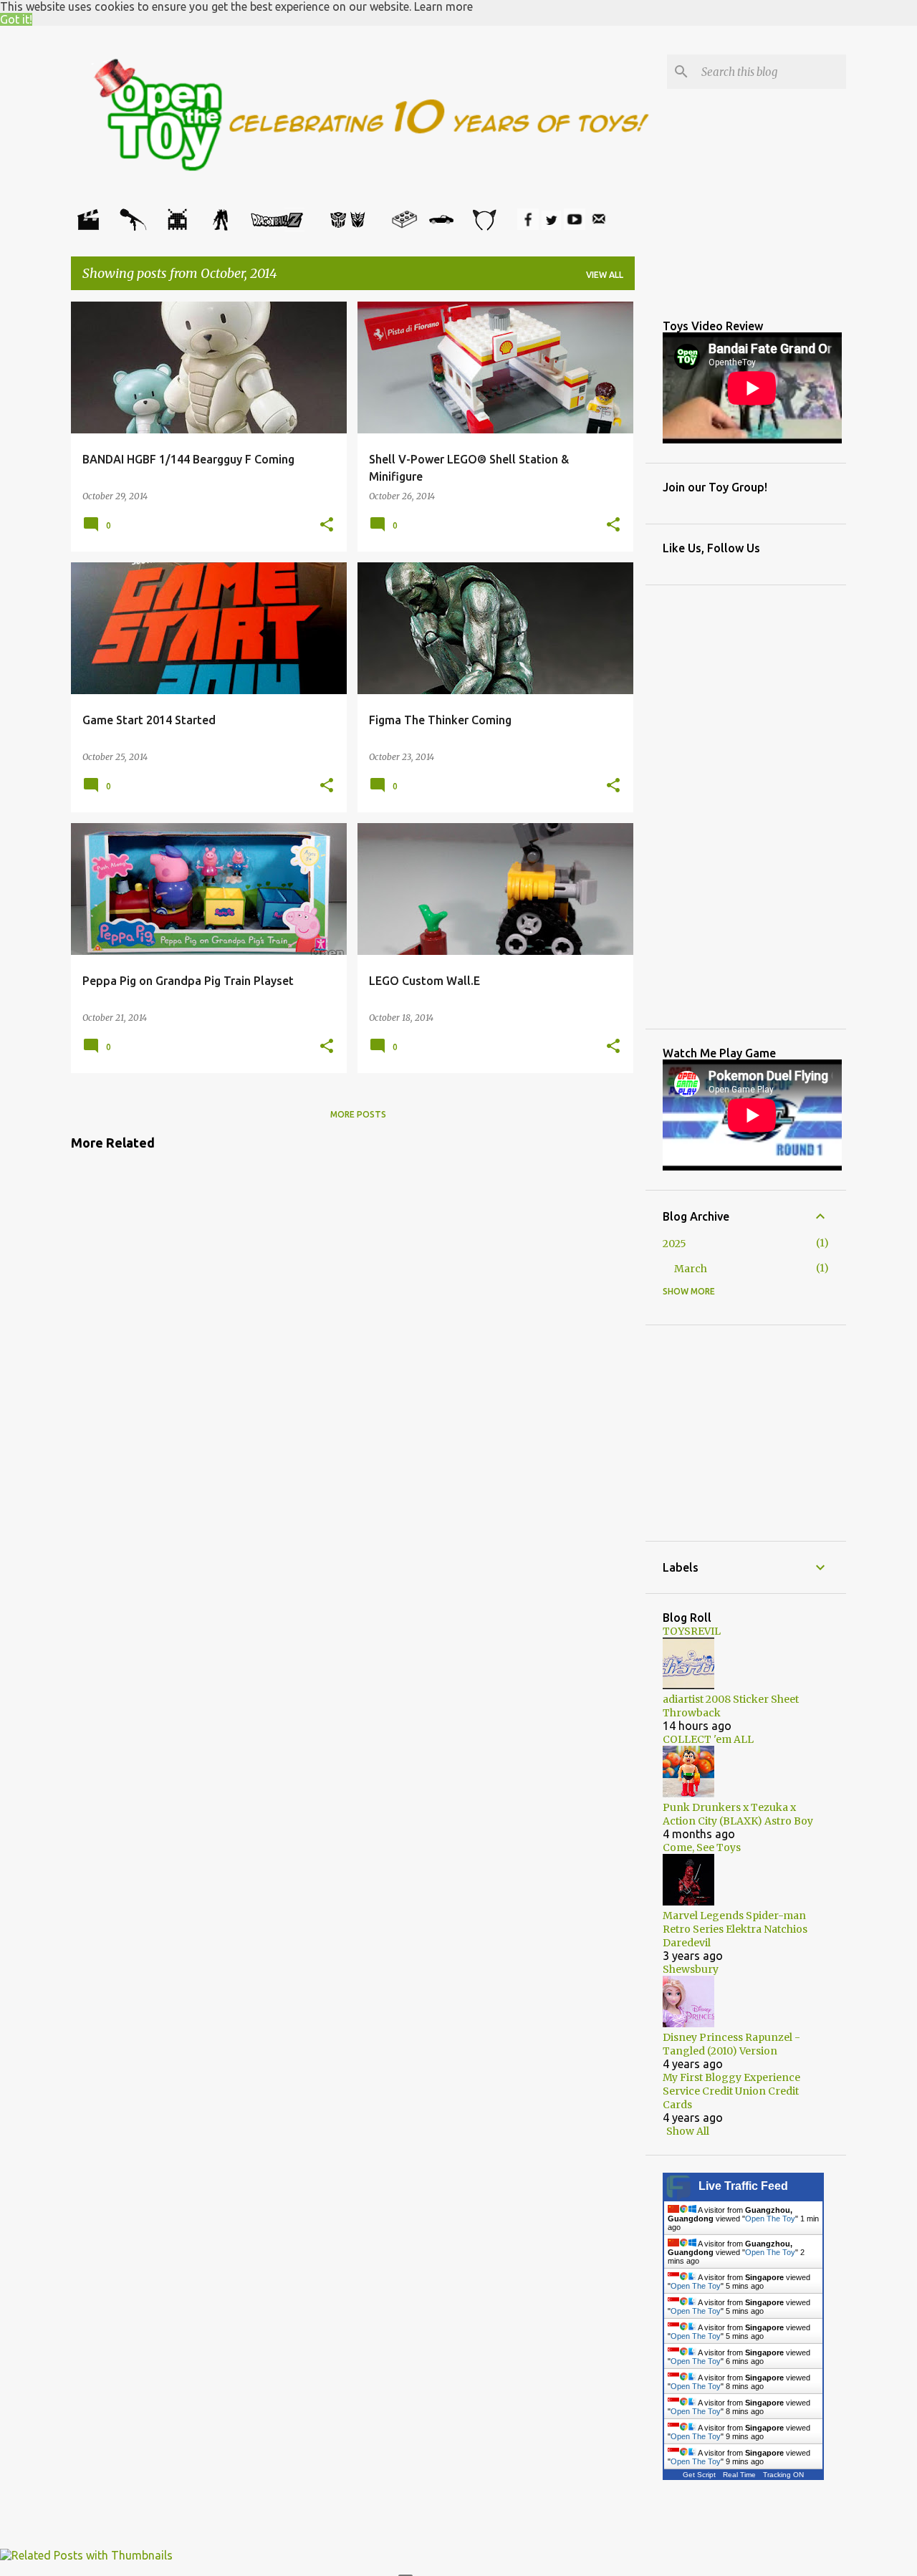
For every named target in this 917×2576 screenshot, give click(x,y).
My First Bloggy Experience (731, 2077)
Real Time (739, 2475)
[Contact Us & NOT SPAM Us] (599, 226)
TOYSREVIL (692, 1631)
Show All (688, 2131)
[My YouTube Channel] (575, 226)
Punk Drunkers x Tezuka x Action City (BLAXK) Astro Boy (738, 1814)
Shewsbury (691, 1969)
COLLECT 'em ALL (708, 1739)
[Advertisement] (186, 1201)
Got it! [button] (16, 19)
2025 (674, 1244)
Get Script (699, 2475)
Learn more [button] (443, 6)
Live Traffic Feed (743, 2186)
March (691, 1269)
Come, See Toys (702, 1847)
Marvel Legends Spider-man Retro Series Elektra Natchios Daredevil (735, 1929)
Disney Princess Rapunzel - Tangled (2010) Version (731, 2044)
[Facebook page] (528, 226)
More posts (358, 1114)
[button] (327, 525)
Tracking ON (783, 2475)
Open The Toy (770, 2219)
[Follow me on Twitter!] (551, 226)
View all (605, 275)
